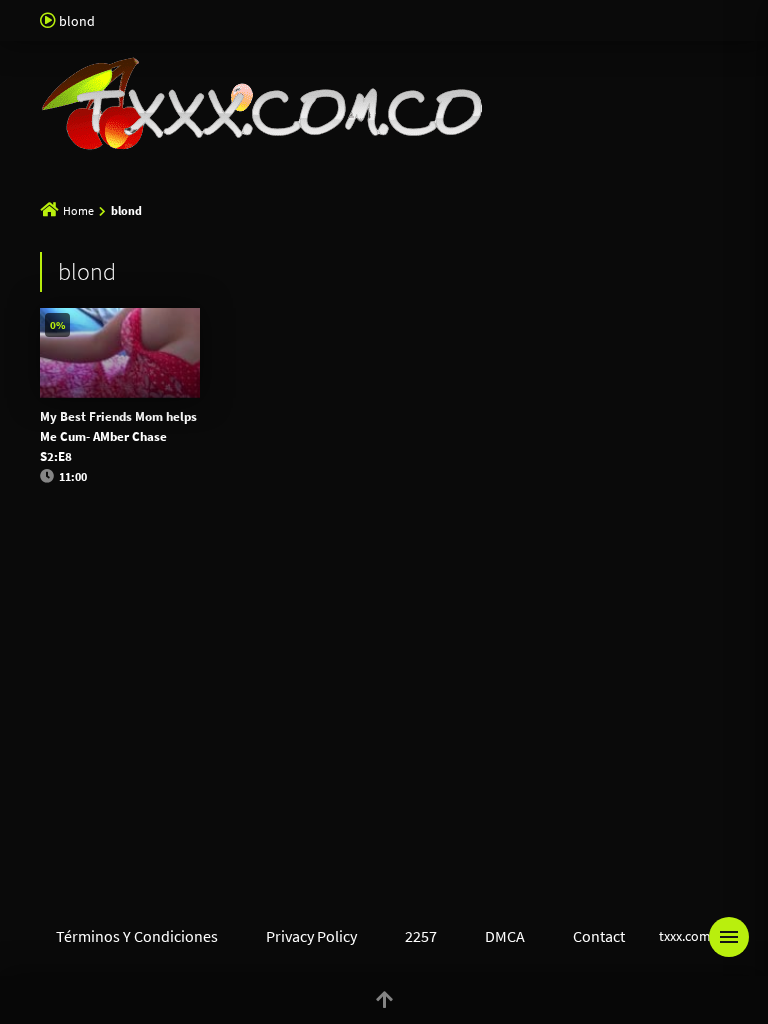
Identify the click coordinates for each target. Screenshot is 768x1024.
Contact (599, 936)
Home (78, 210)
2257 (421, 936)
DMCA (505, 936)
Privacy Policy (311, 936)
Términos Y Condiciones (137, 936)
